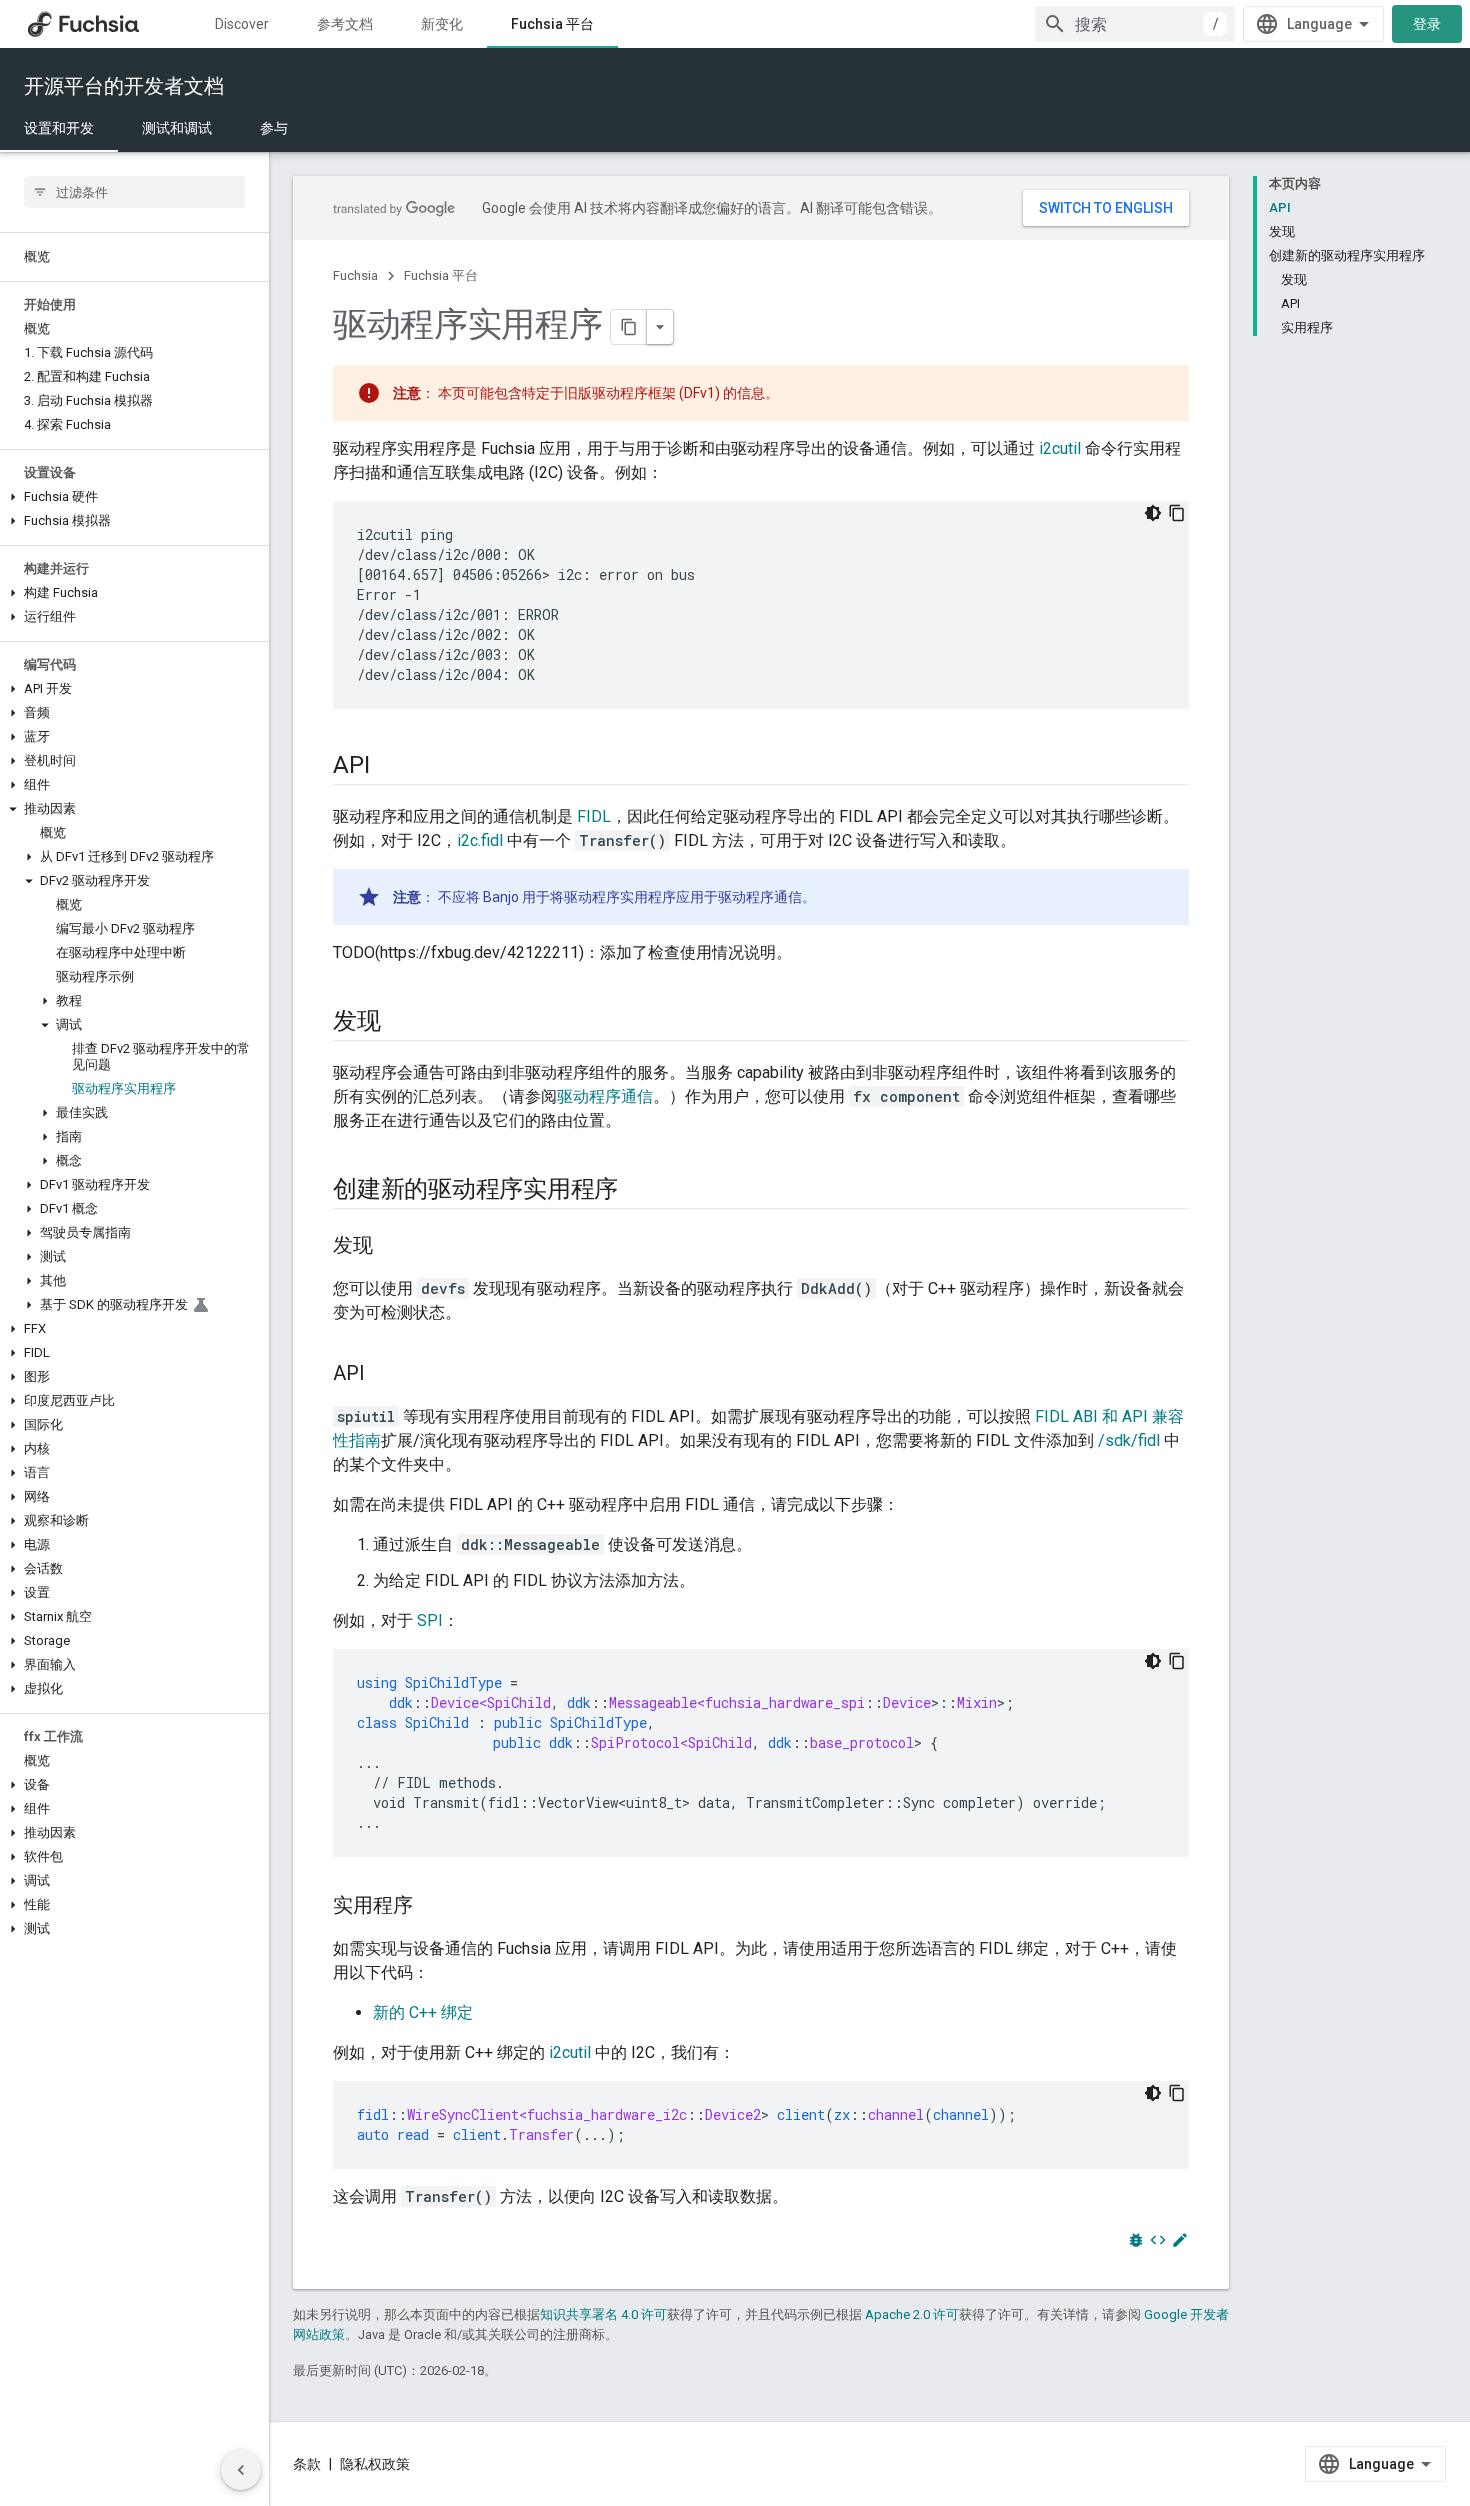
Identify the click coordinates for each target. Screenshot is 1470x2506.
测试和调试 (177, 128)
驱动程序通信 (605, 1096)
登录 (1427, 24)
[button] (134, 497)
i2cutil (1060, 448)
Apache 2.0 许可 (912, 2314)
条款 (307, 2464)
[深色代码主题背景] (1153, 513)
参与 (274, 128)
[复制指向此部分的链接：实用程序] (433, 1907)
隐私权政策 (375, 2464)
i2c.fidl (480, 840)
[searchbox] (134, 192)
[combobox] (1135, 24)
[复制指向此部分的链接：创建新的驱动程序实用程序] (638, 1191)
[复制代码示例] (1177, 513)
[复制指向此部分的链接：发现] (401, 1023)
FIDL (594, 816)
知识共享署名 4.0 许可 (603, 2314)
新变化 (442, 24)
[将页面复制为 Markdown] (629, 327)
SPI (430, 1620)
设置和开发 (59, 128)
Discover (242, 24)
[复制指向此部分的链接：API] (389, 767)
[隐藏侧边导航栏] (241, 2470)
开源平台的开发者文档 (124, 86)
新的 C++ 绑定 (423, 2012)
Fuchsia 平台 (552, 24)
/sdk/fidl (1129, 1440)
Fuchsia (355, 275)
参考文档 (345, 24)
